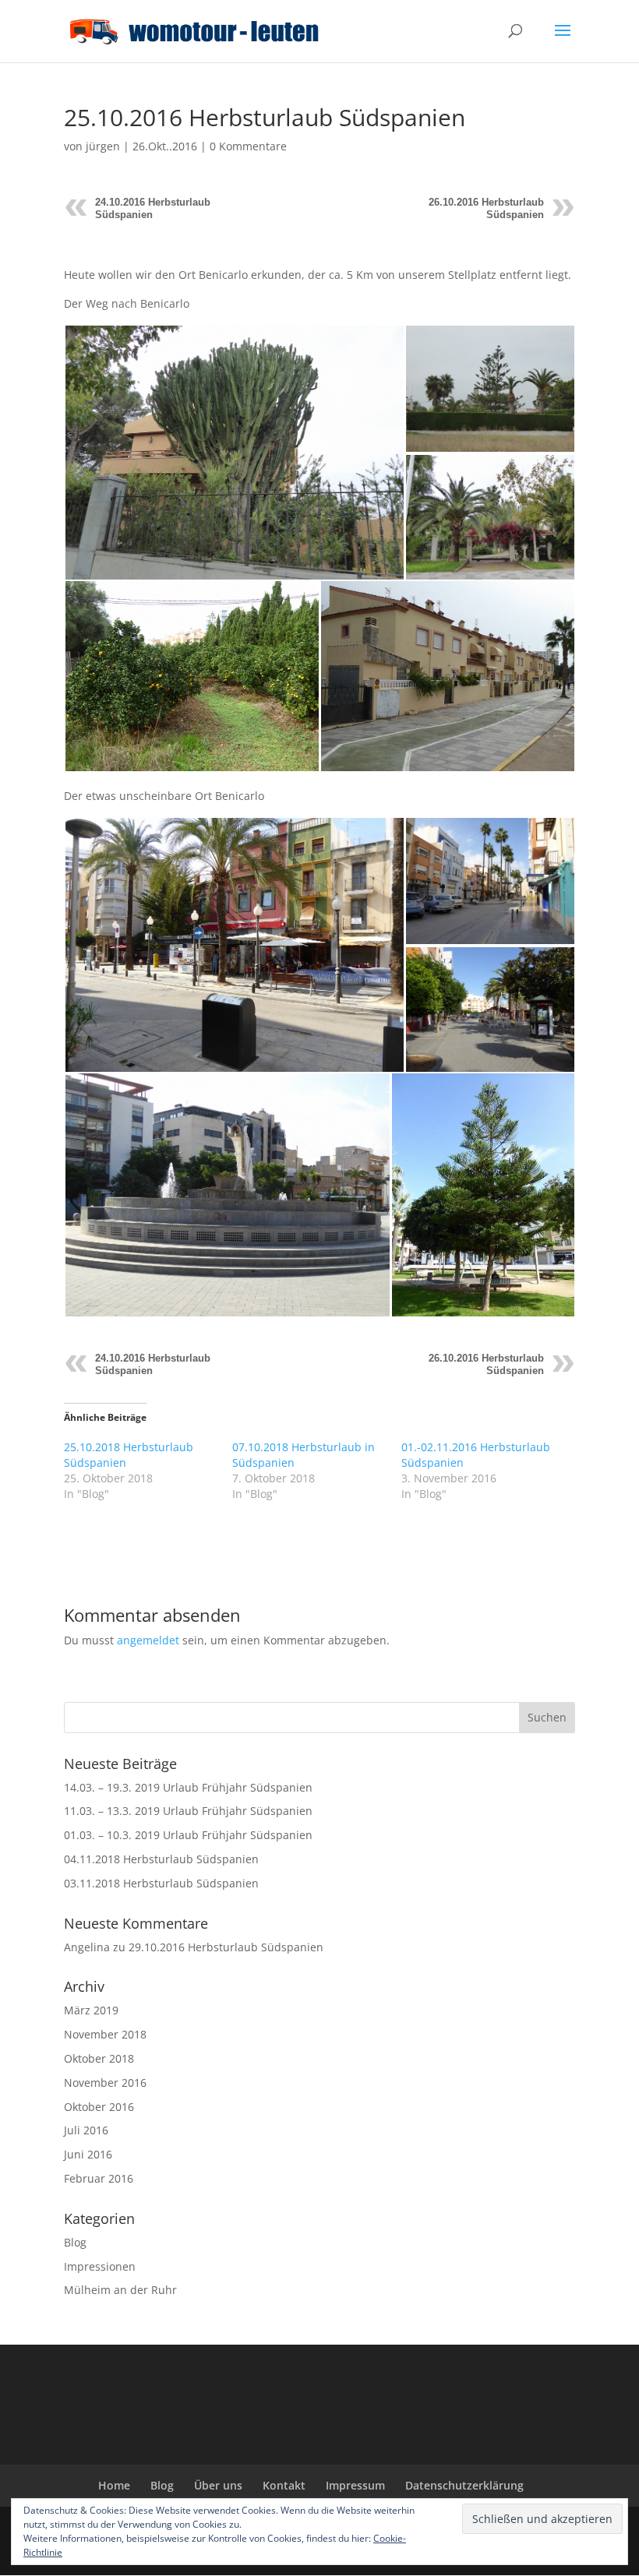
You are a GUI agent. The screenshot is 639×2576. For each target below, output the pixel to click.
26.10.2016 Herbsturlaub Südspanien (486, 208)
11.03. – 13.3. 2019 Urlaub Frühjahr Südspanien (188, 1811)
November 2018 (105, 2034)
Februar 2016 (99, 2178)
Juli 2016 (86, 2130)
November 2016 (105, 2083)
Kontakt (284, 2485)
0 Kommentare (248, 146)
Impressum (355, 2485)
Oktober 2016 (99, 2107)
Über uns (218, 2485)
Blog (75, 2242)
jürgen (103, 146)
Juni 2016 (88, 2154)
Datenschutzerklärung (464, 2485)
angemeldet (148, 1640)
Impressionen (100, 2266)
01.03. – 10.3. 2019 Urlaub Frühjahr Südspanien (188, 1835)
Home (114, 2485)
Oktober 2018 (99, 2058)
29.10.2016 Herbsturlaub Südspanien (226, 1947)
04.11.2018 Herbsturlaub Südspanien (161, 1859)
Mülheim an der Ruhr (120, 2290)
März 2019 (91, 2010)
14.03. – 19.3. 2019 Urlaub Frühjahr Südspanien (188, 1787)
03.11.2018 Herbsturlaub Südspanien (161, 1883)
